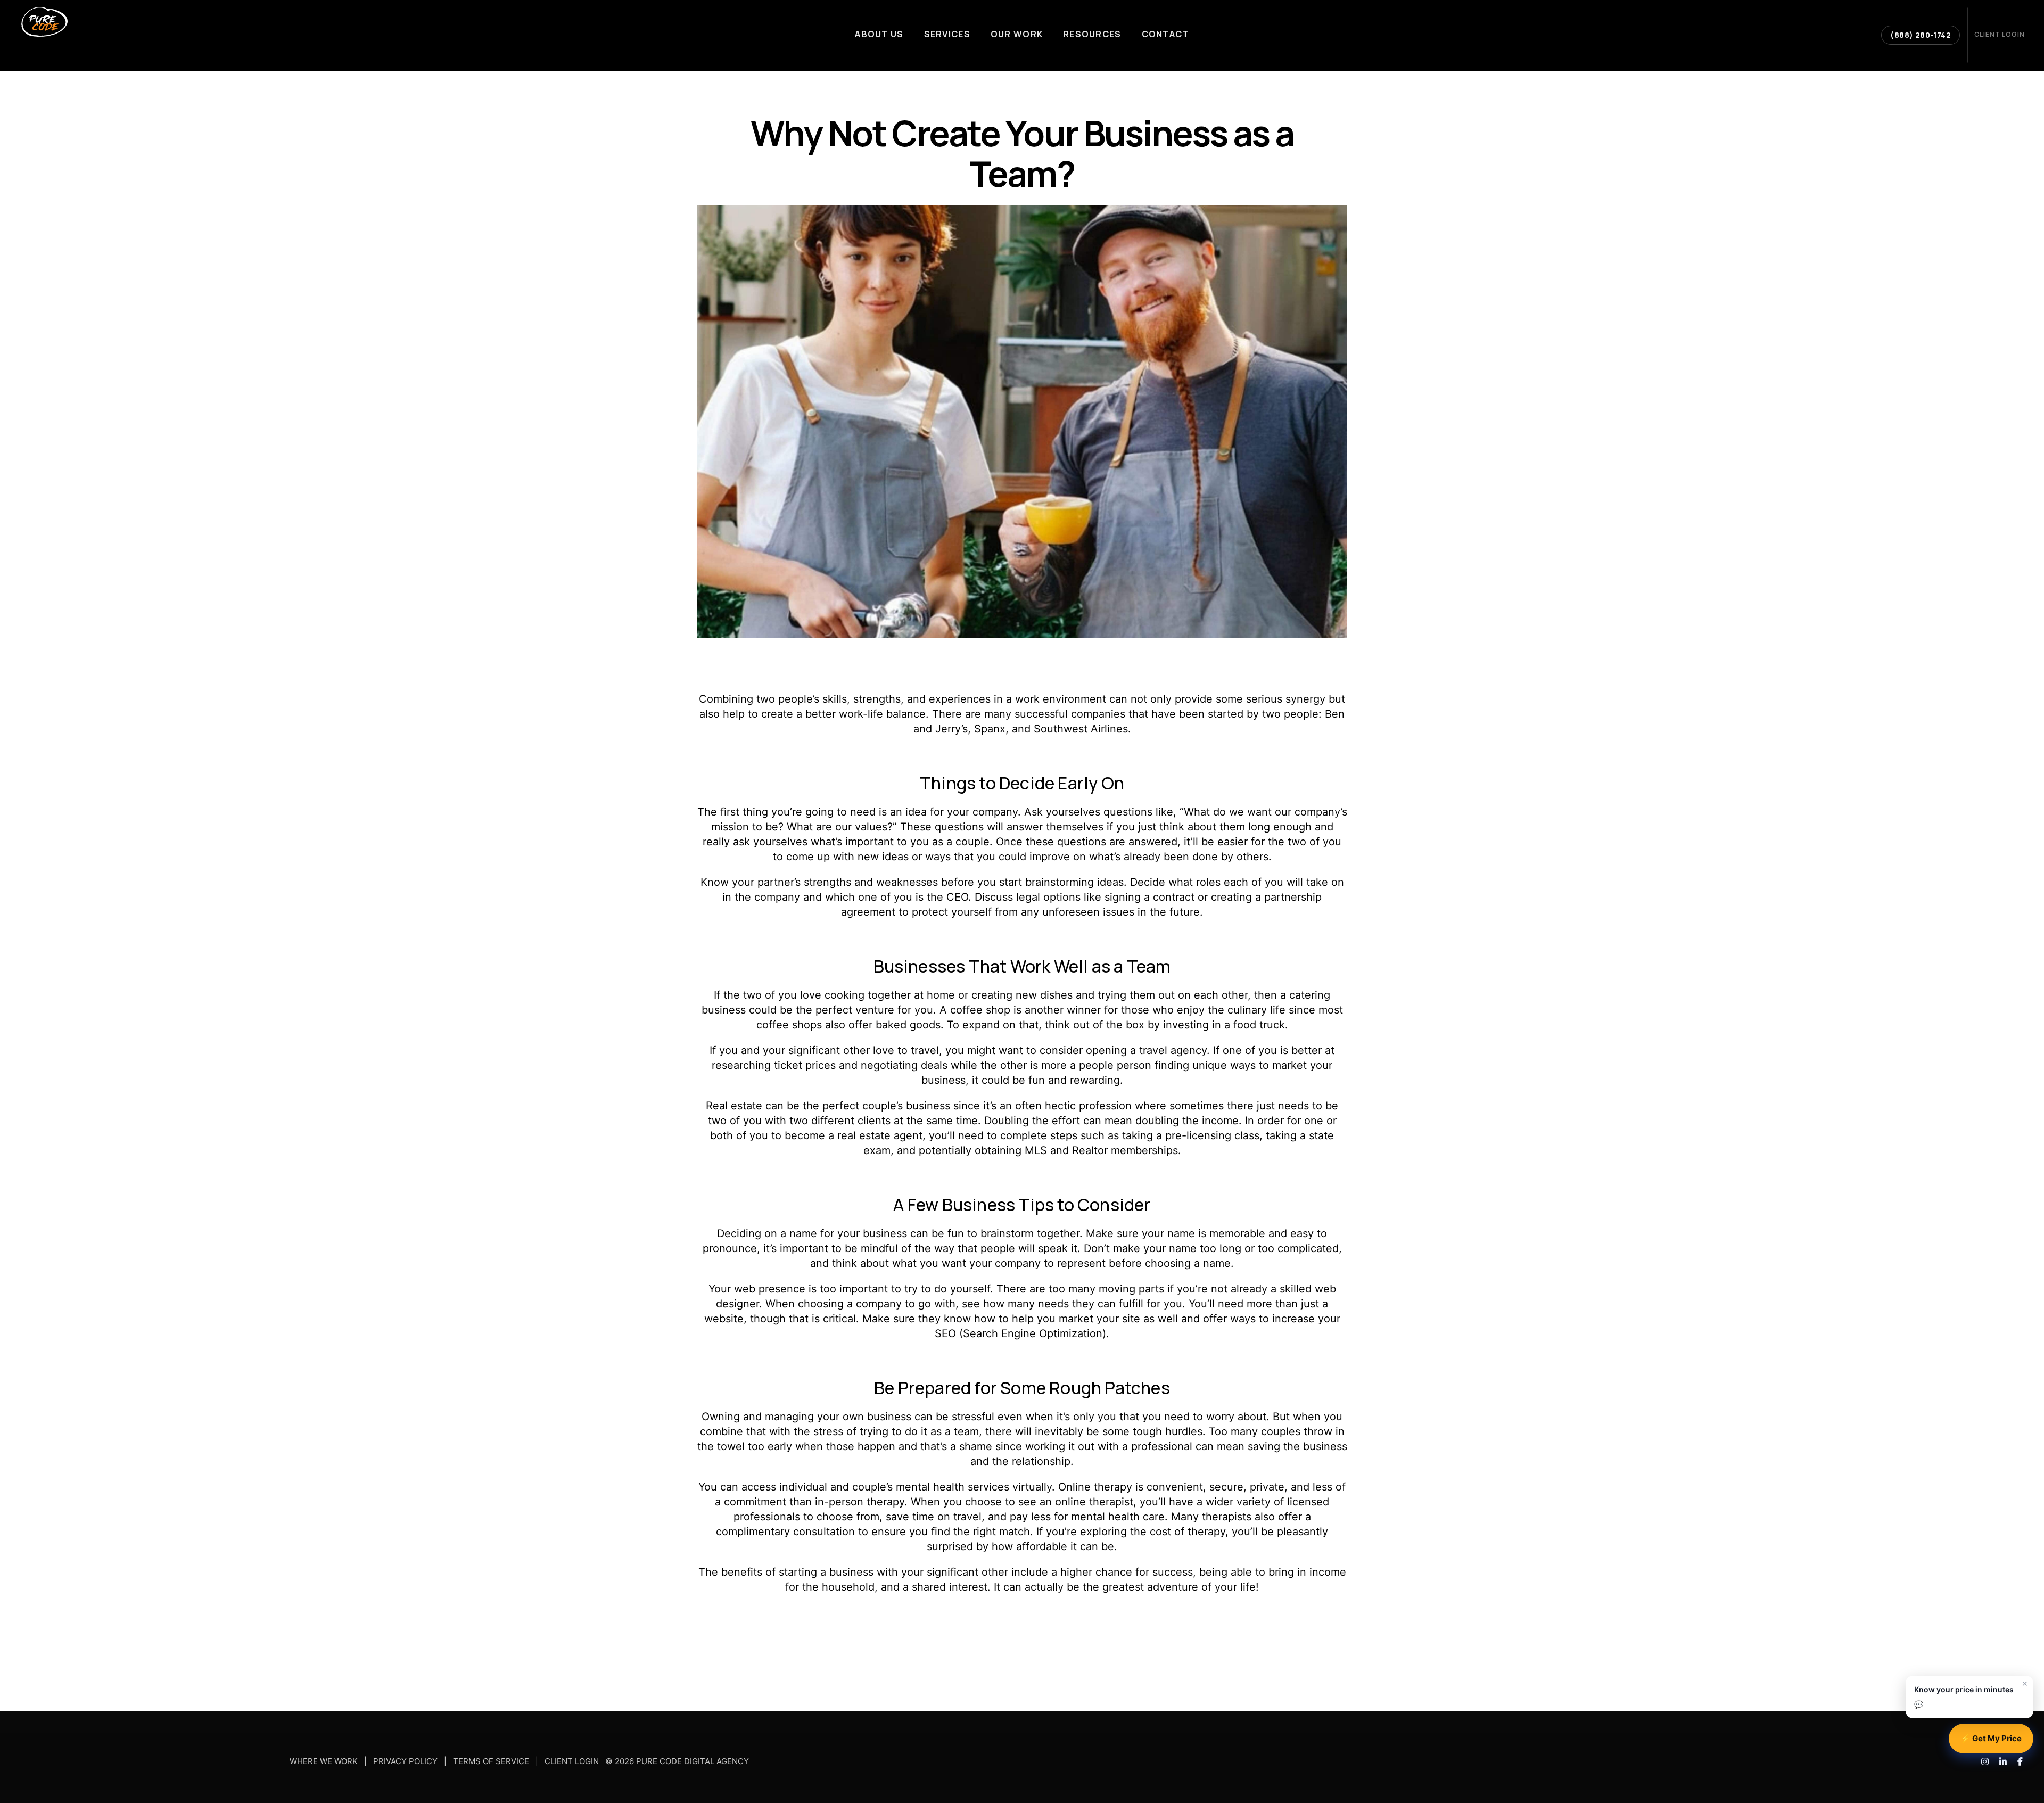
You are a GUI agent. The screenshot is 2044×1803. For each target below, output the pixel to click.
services (988, 1487)
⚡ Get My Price (1991, 1738)
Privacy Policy (405, 1762)
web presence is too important (811, 1289)
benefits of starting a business (797, 1572)
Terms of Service (491, 1762)
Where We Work (324, 1762)
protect (930, 912)
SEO (945, 1333)
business (724, 1010)
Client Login (572, 1762)
